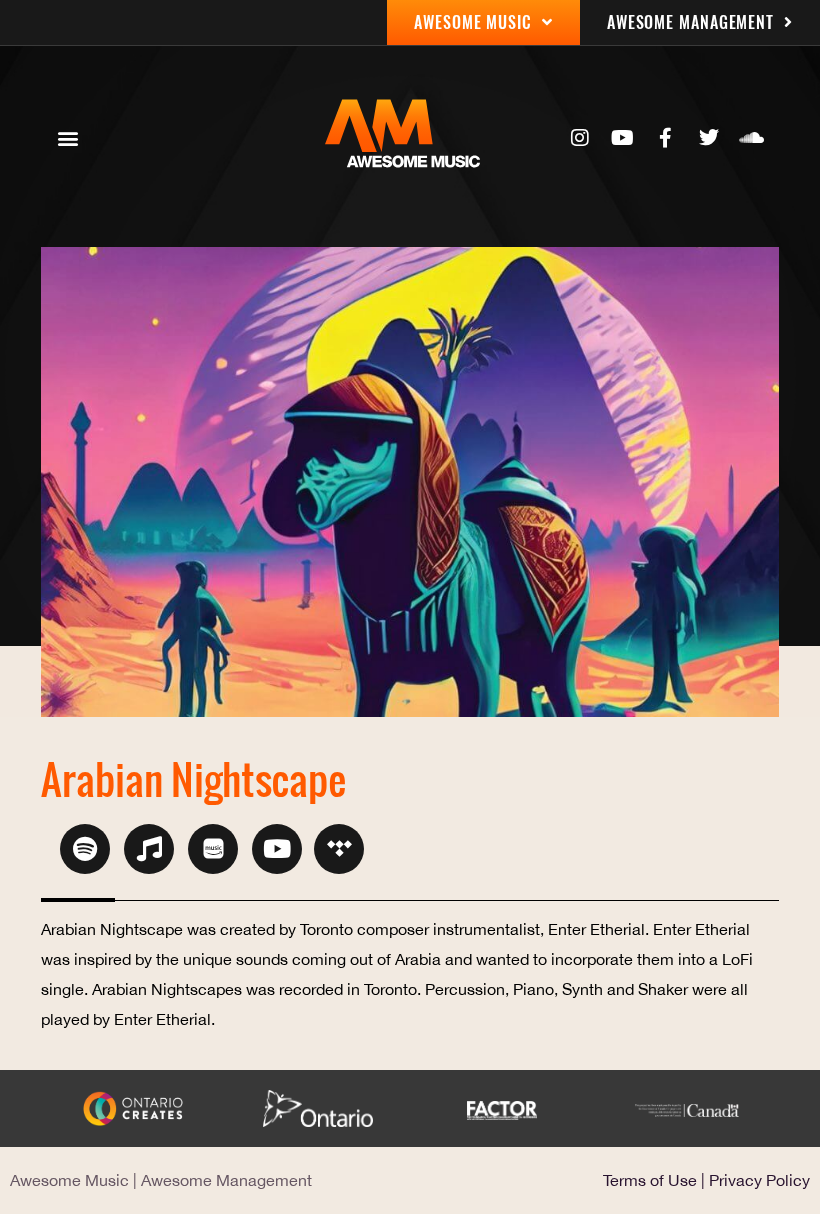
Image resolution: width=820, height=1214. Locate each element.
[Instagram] (580, 138)
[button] (67, 138)
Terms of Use (650, 1180)
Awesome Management (226, 1180)
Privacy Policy (759, 1180)
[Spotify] (85, 849)
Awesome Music (69, 1180)
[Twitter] (709, 138)
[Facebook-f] (666, 138)
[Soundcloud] (752, 138)
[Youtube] (623, 138)
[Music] (149, 849)
